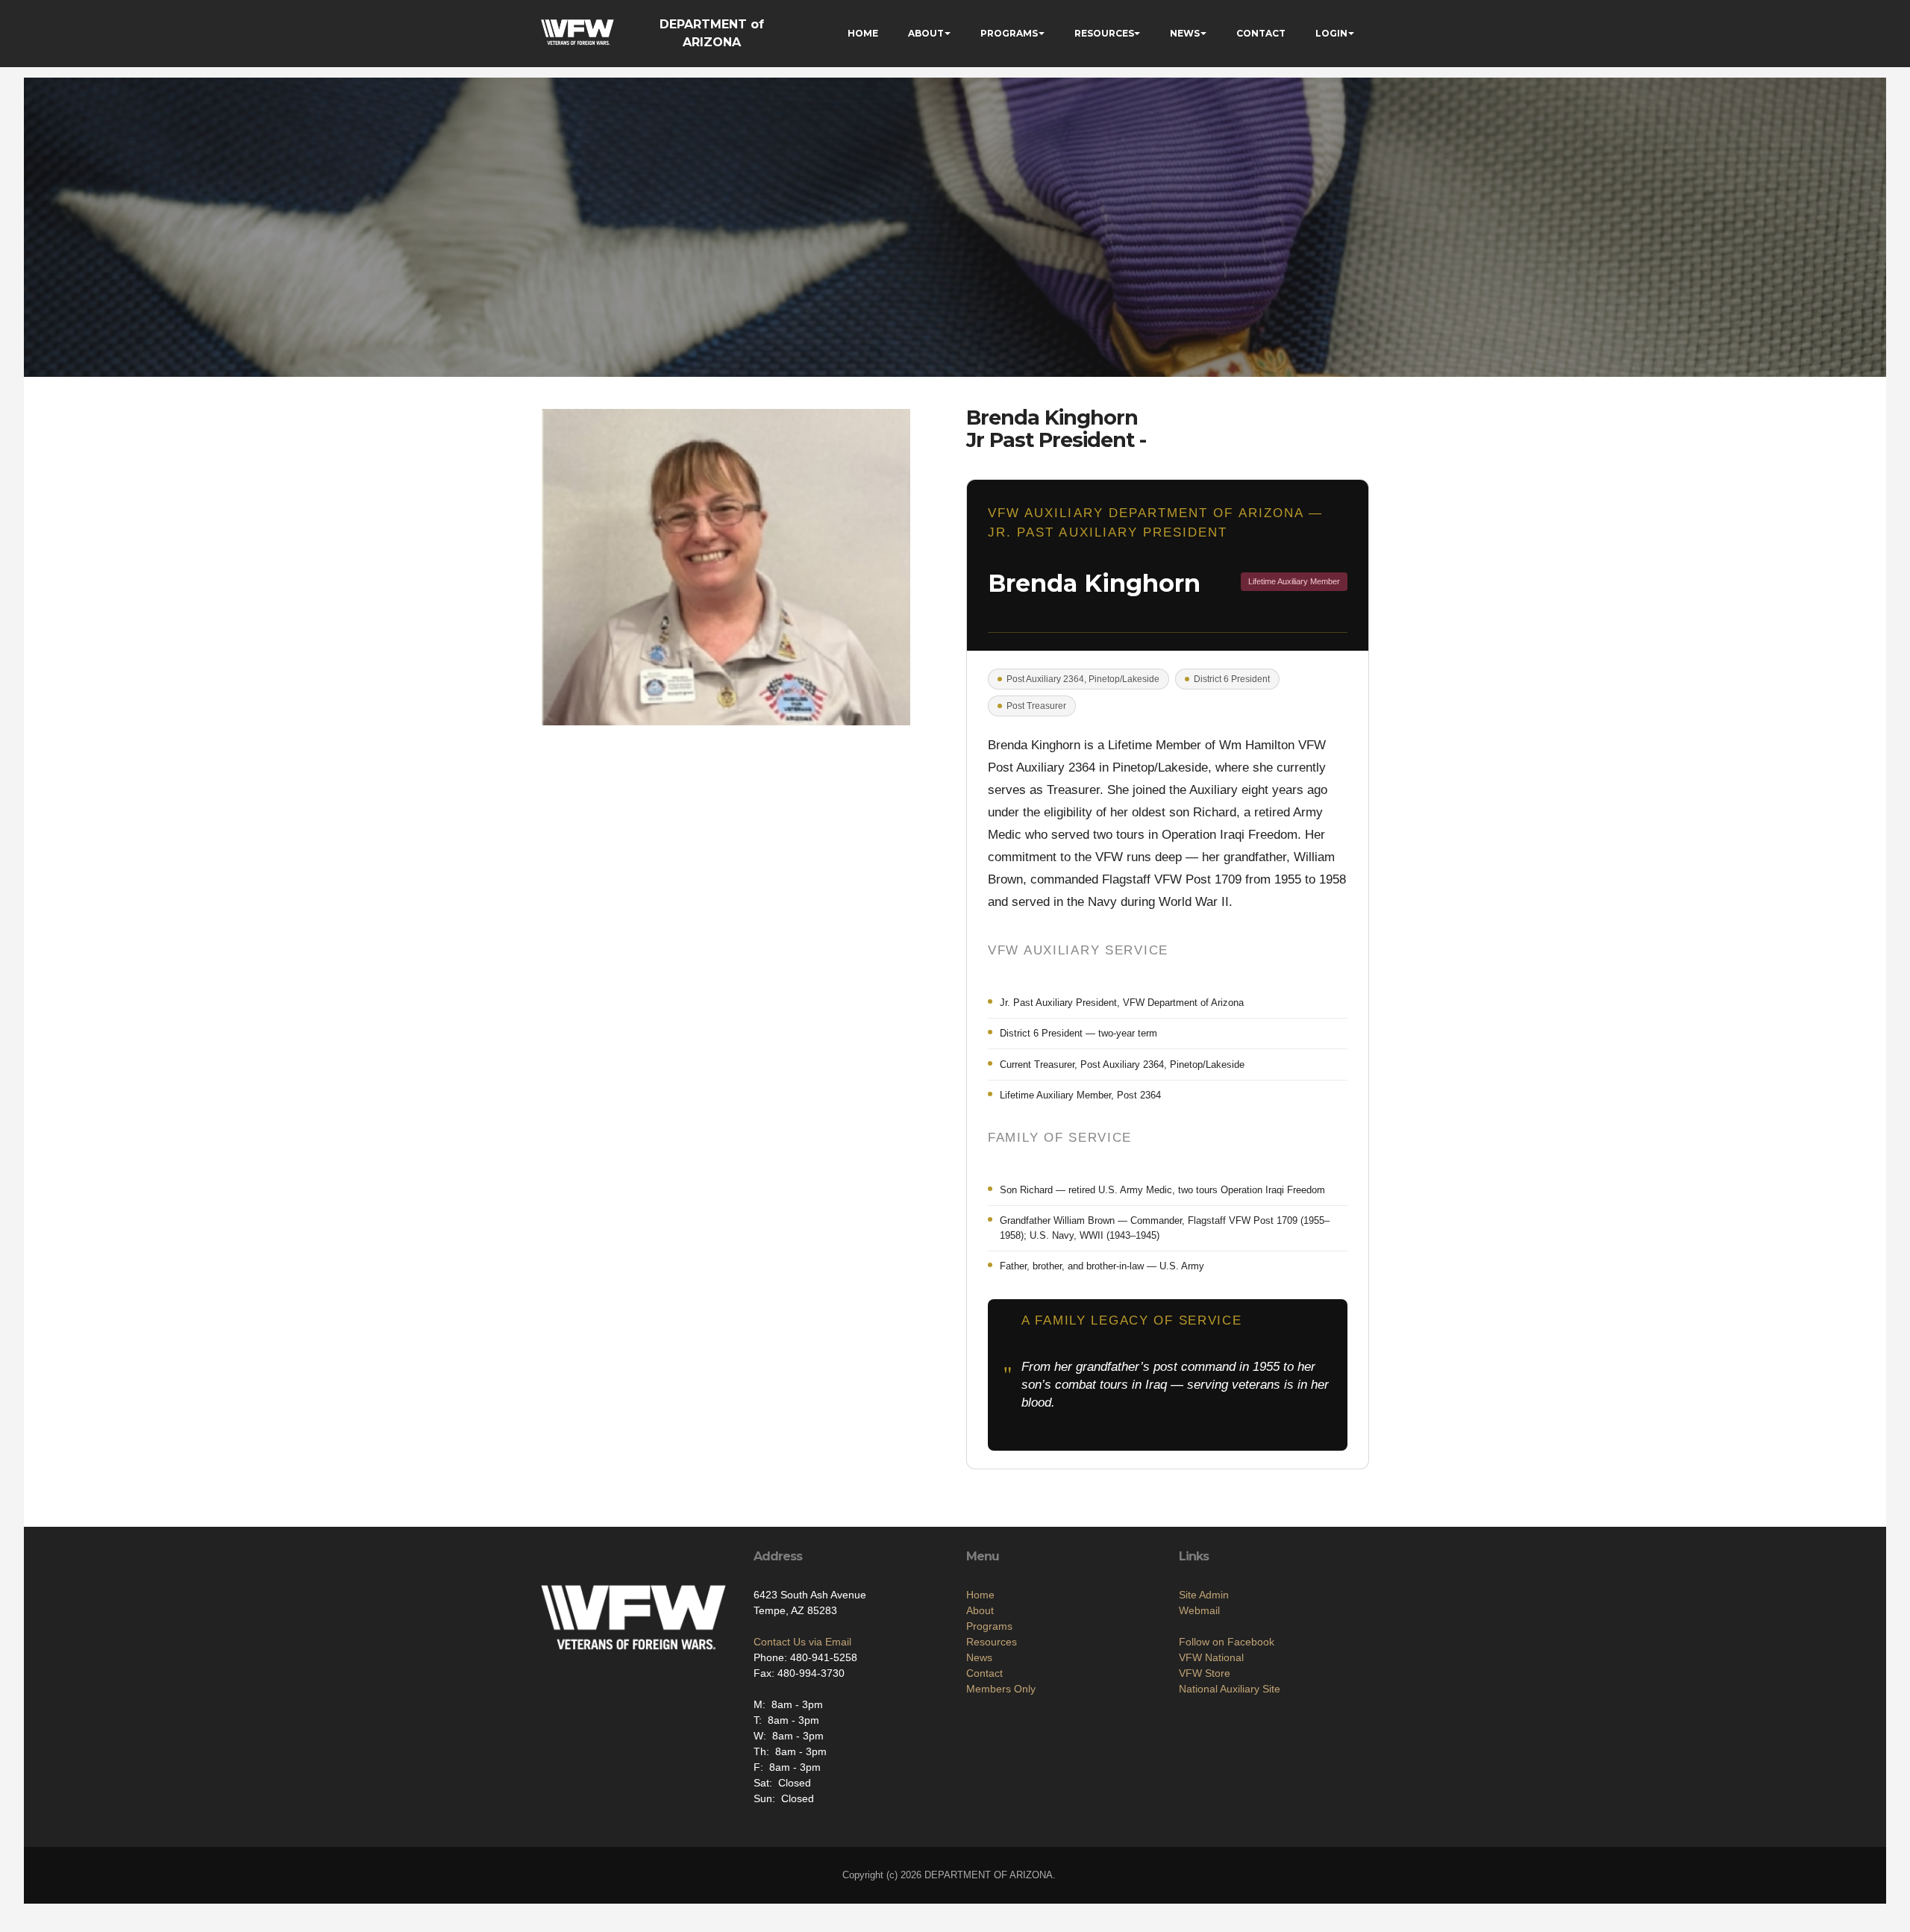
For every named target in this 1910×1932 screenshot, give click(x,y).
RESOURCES (1104, 33)
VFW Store (1205, 1673)
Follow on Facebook (1227, 1642)
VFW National (1211, 1657)
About (980, 1610)
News (979, 1657)
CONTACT (1261, 33)
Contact (984, 1673)
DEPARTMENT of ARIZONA (712, 33)
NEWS (1185, 33)
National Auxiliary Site (1230, 1689)
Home (980, 1595)
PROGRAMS (1009, 33)
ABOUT (926, 33)
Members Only (1001, 1689)
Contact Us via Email (802, 1642)
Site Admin (1204, 1595)
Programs (989, 1626)
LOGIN (1331, 33)
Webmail (1199, 1610)
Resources (992, 1642)
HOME (863, 33)
